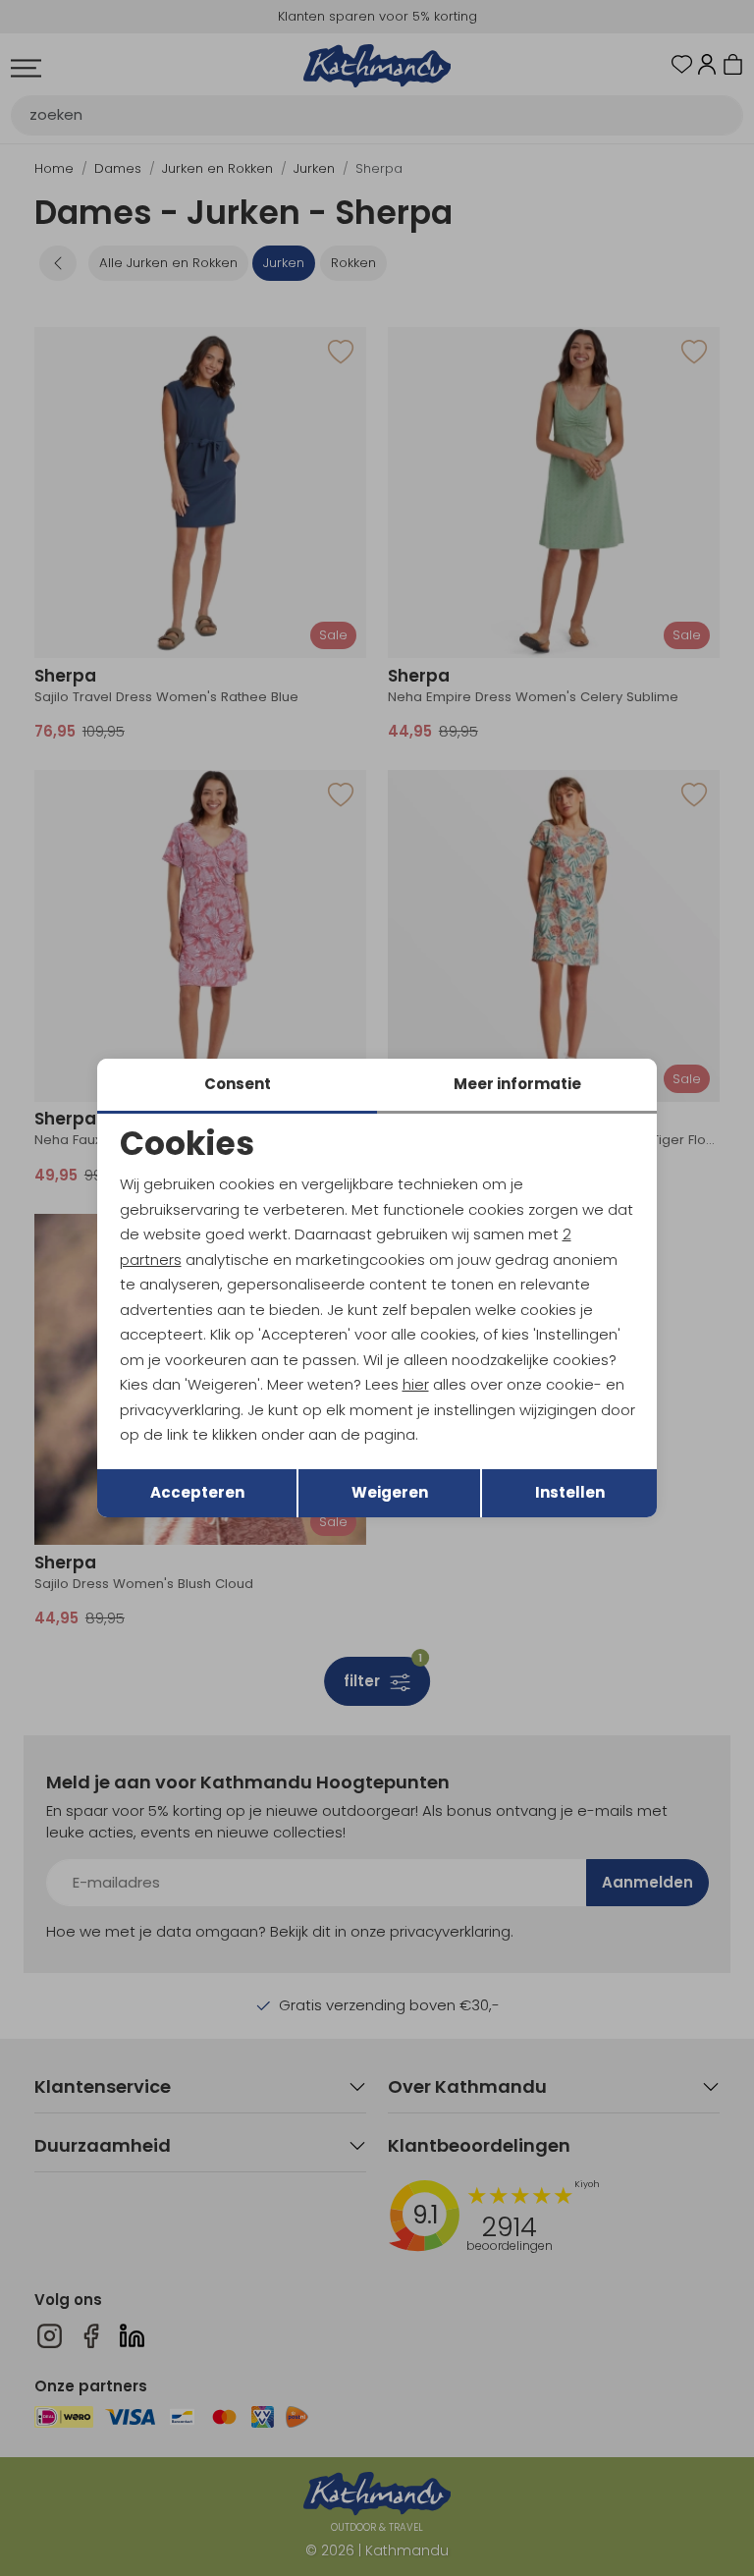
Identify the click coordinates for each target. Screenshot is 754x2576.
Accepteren (197, 1492)
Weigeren (390, 1492)
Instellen (570, 1492)
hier (416, 1384)
